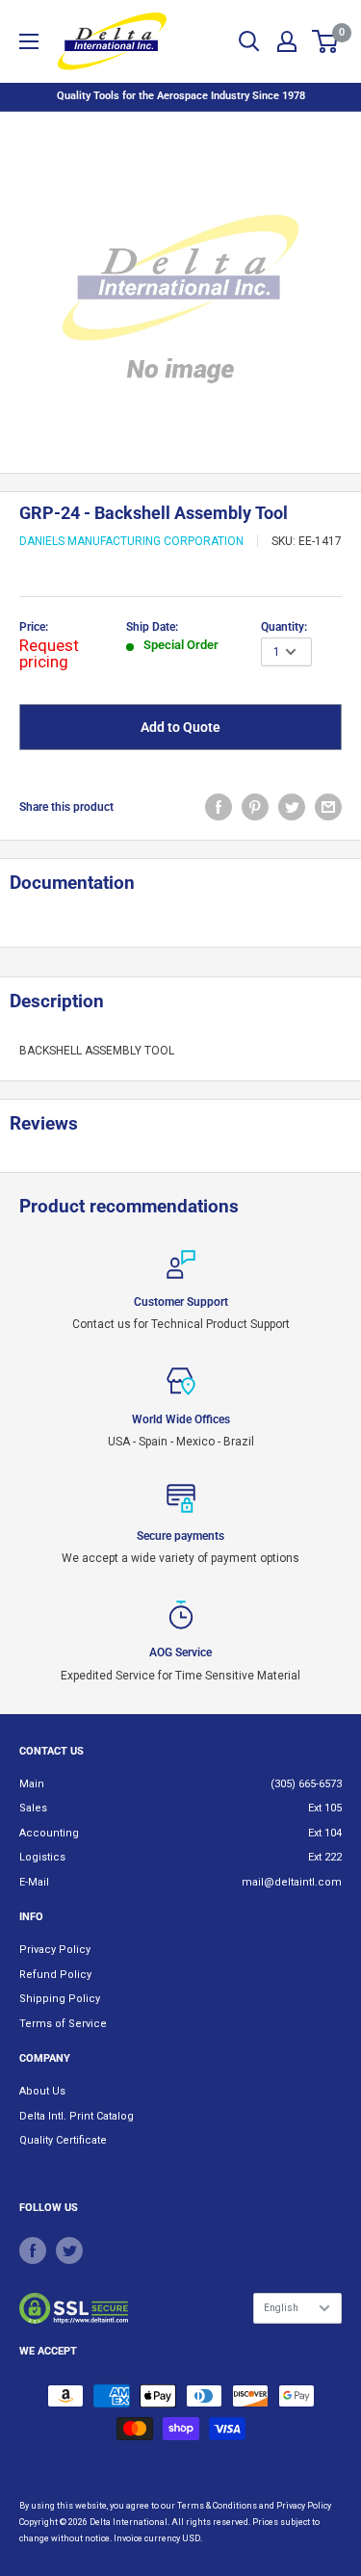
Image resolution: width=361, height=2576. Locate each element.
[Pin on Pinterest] (255, 807)
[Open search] (249, 41)
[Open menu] (29, 41)
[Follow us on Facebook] (33, 2251)
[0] (326, 41)
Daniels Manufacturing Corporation (131, 541)
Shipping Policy (60, 1999)
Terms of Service (63, 2024)
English (281, 2308)
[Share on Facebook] (219, 807)
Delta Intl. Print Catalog (77, 2116)
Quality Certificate (63, 2140)
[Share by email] (328, 807)
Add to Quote (180, 727)
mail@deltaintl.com (292, 1882)
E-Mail (34, 1882)
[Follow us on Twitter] (69, 2251)
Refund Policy (55, 1975)
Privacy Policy (55, 1950)
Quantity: (284, 627)
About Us (42, 2091)
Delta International (129, 2522)
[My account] (287, 41)
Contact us (52, 1751)
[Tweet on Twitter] (292, 807)
